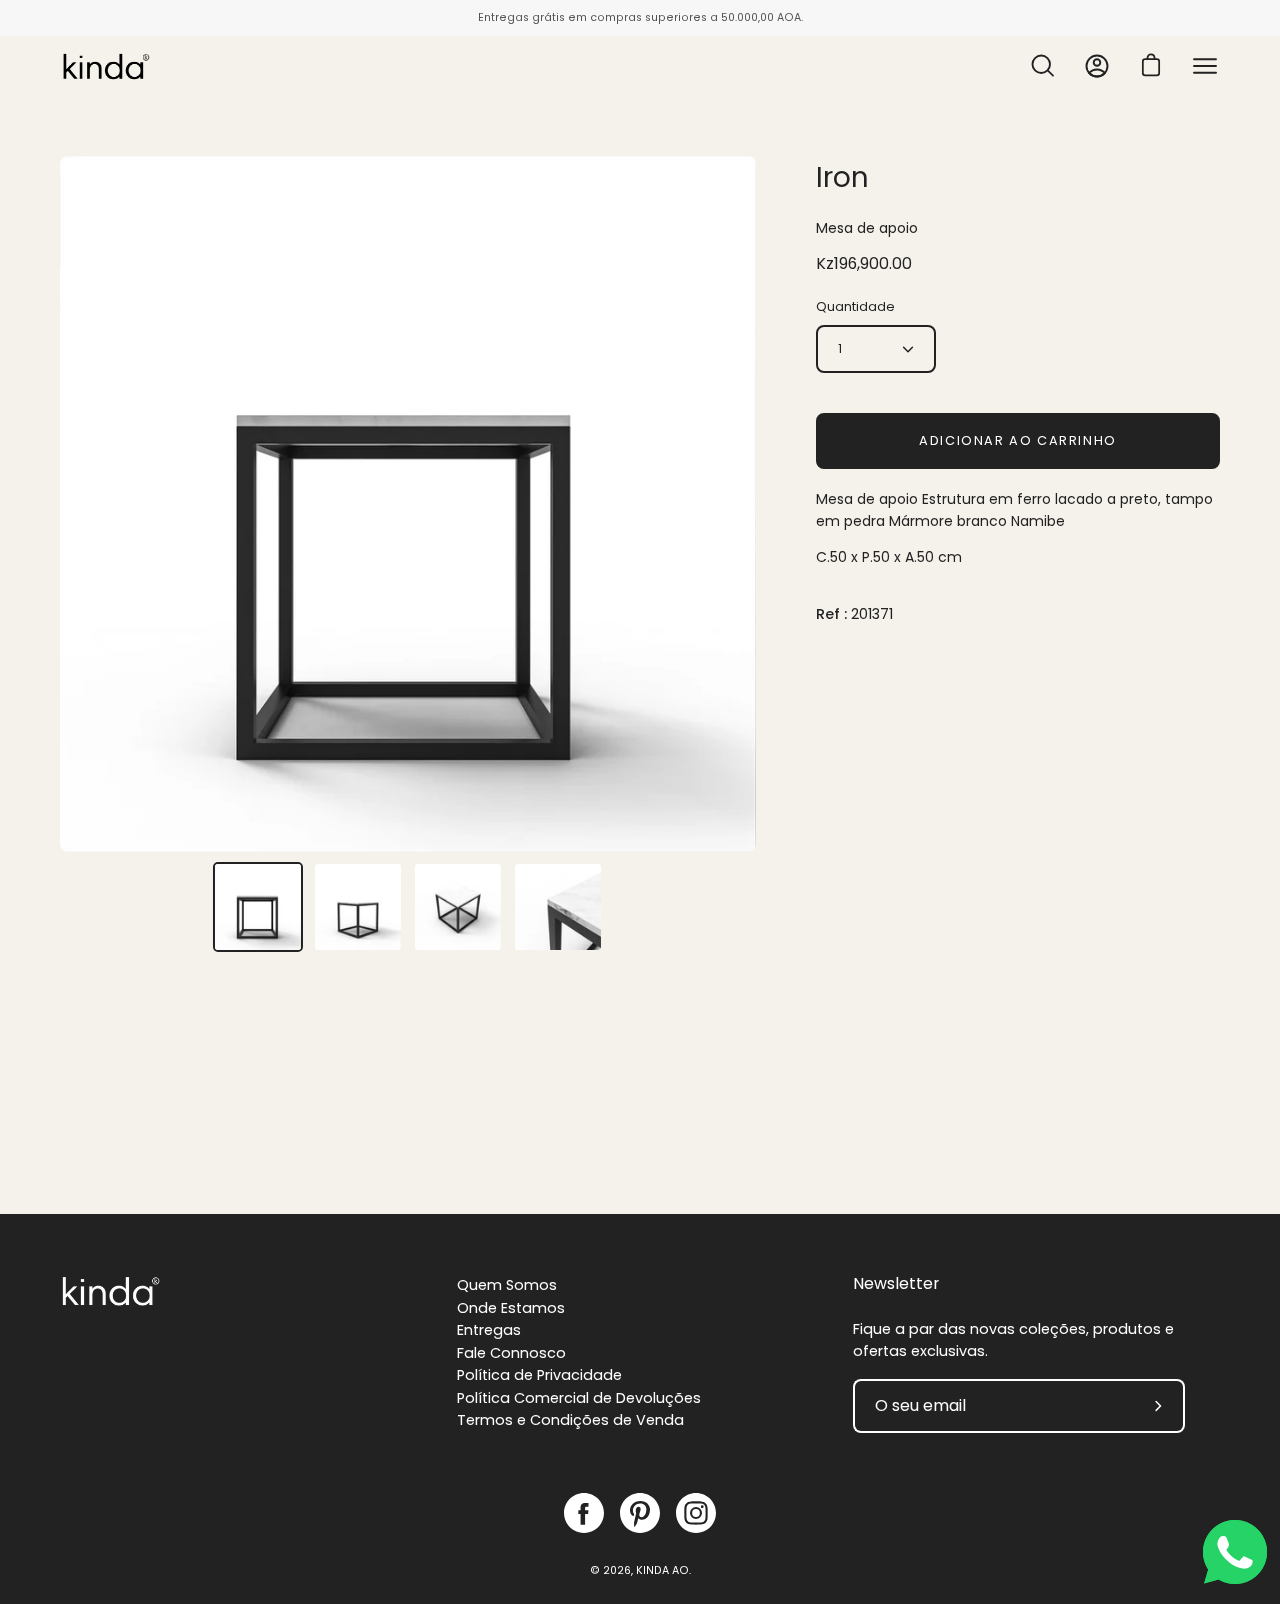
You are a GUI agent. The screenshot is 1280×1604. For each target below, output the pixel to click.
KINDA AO (662, 1570)
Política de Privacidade (539, 1375)
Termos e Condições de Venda (570, 1420)
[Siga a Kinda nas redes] (584, 1513)
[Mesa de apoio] (258, 907)
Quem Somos (507, 1285)
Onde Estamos (511, 1308)
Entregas (489, 1330)
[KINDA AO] (105, 66)
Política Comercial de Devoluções (579, 1398)
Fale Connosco (511, 1353)
